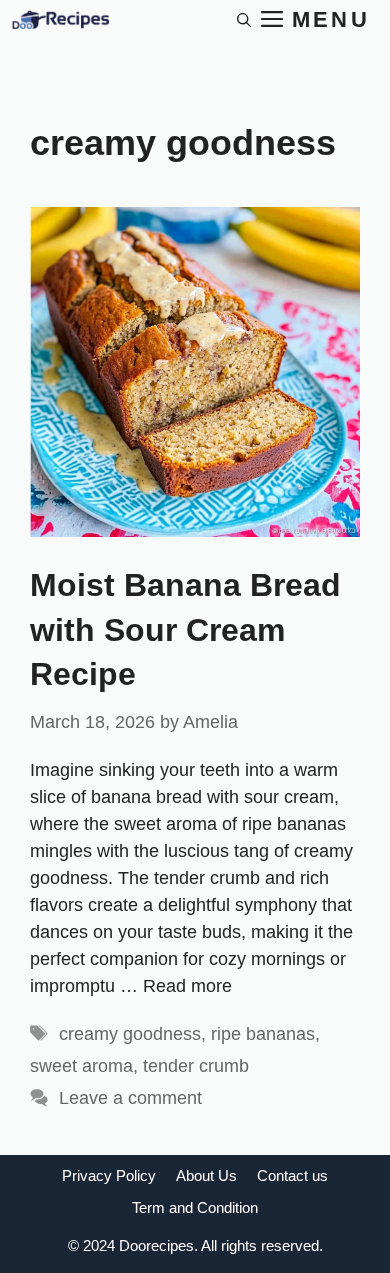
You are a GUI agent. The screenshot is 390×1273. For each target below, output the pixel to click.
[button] (244, 20)
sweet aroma (81, 1066)
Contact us (292, 1175)
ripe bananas (263, 1034)
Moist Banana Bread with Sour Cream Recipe (185, 630)
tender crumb (196, 1066)
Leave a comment (130, 1098)
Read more (187, 986)
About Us (206, 1175)
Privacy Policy (109, 1175)
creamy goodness (130, 1034)
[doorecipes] (60, 20)
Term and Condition (195, 1207)
